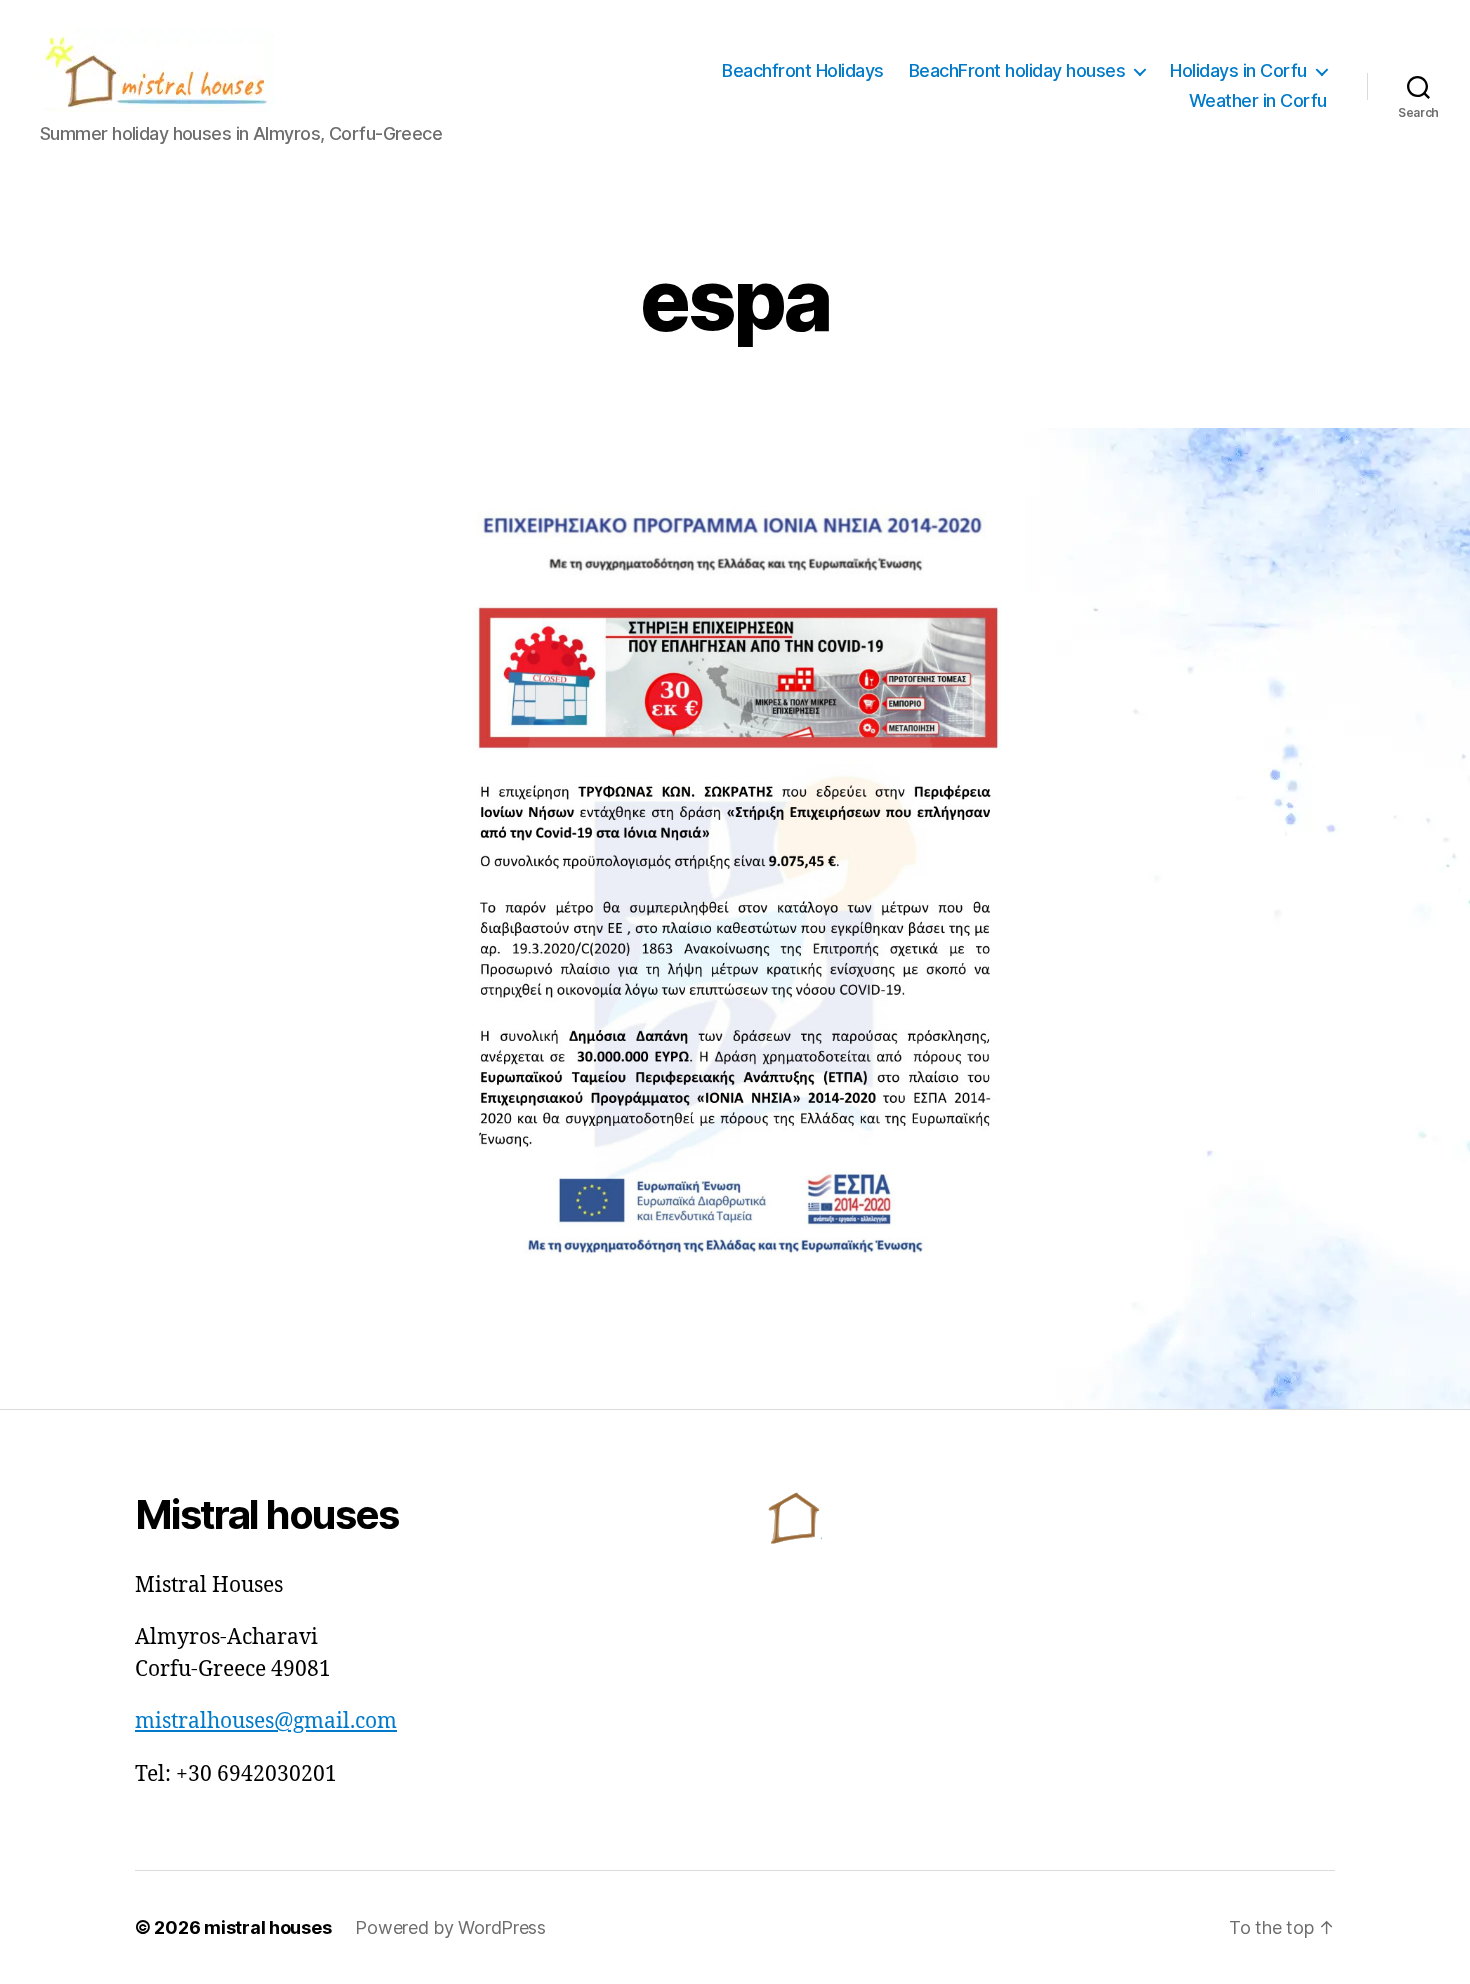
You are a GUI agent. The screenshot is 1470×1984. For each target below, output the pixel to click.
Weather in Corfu (1258, 100)
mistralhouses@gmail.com (266, 1721)
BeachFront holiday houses (1017, 70)
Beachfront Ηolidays (803, 70)
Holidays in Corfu (1238, 70)
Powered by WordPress (450, 1927)
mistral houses (267, 1927)
